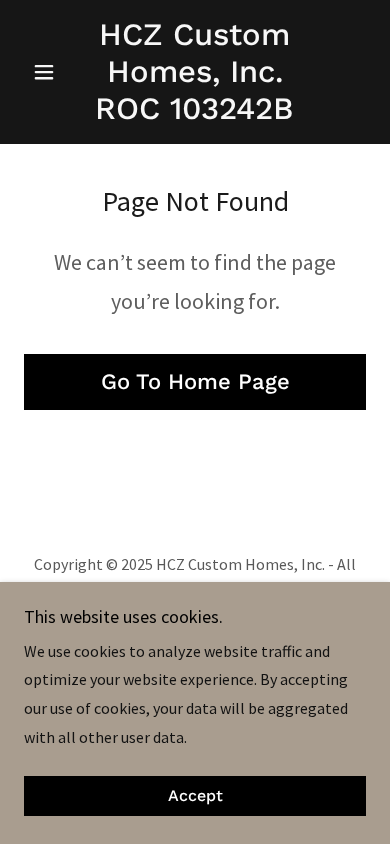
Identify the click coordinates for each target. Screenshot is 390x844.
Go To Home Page (195, 381)
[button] (49, 72)
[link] (194, 72)
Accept (195, 796)
